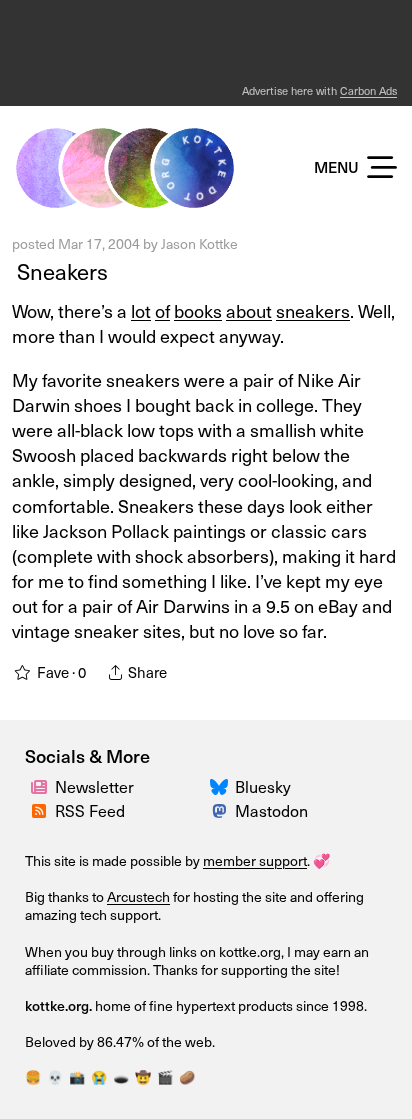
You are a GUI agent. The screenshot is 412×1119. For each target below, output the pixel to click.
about (249, 310)
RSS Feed (90, 810)
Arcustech (138, 896)
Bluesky (263, 786)
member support (255, 860)
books (198, 310)
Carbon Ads (368, 90)
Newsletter (94, 786)
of (162, 310)
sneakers (313, 310)
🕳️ (121, 1076)
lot (141, 310)
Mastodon (271, 810)
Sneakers (60, 270)
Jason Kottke (199, 243)
